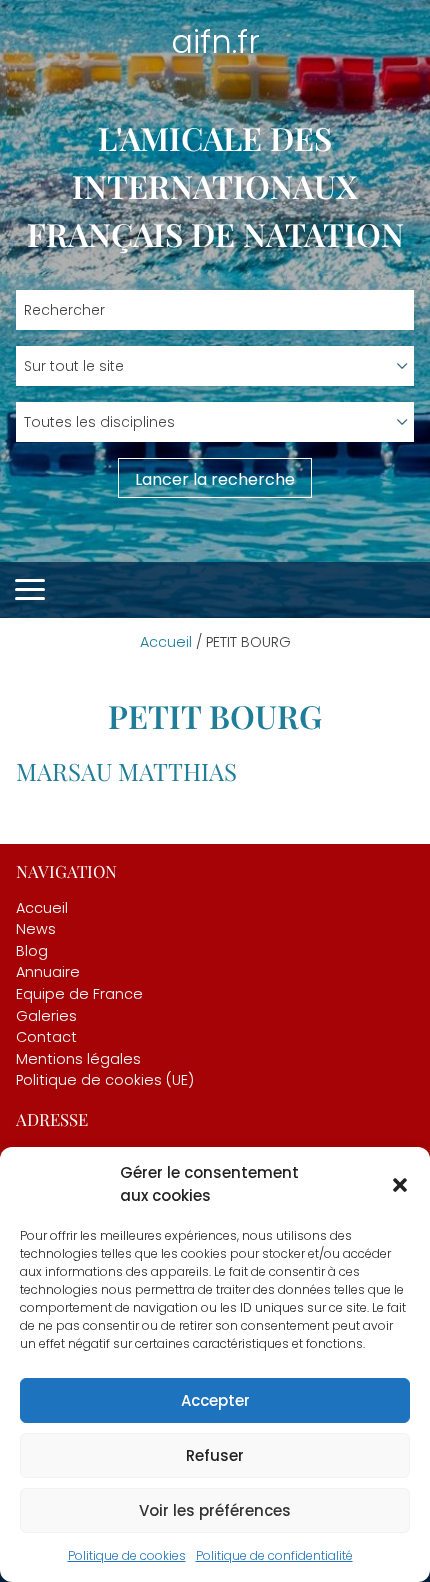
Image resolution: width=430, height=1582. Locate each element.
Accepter (215, 1400)
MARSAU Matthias (126, 771)
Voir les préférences (215, 1510)
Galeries (46, 1016)
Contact (46, 1037)
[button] (400, 1185)
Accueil (166, 642)
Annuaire (48, 972)
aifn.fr (215, 41)
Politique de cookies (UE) (105, 1080)
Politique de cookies (127, 1555)
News (36, 929)
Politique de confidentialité (274, 1555)
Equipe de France (79, 994)
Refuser (215, 1455)
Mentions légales (78, 1059)
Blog (32, 951)
